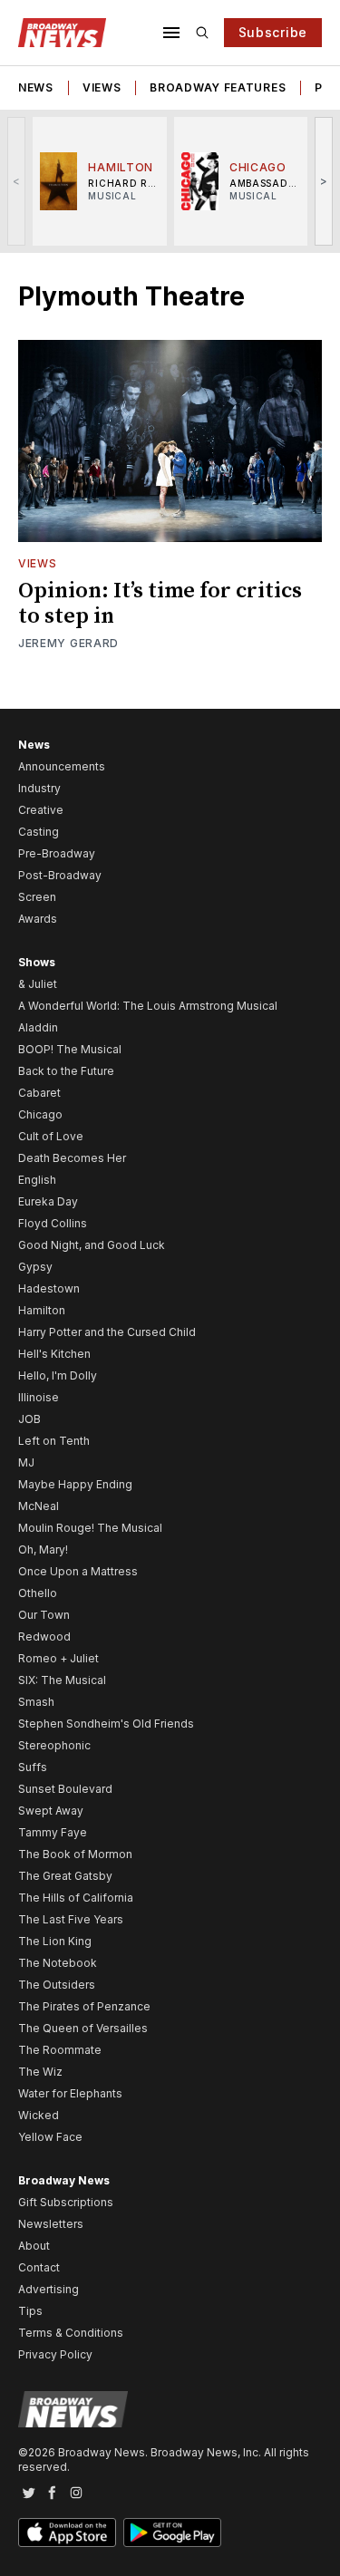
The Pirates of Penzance (84, 2006)
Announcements (62, 766)
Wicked (39, 2115)
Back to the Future (66, 1071)
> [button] (324, 181)
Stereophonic (54, 1745)
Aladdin (38, 1027)
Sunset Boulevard (65, 1789)
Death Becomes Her (72, 1158)
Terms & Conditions (71, 2333)
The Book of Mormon (75, 1854)
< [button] (17, 181)
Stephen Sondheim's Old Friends (106, 1724)
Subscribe (273, 32)
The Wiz (40, 2072)
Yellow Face (50, 2137)
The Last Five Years (71, 1919)
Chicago (40, 1114)
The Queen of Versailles (83, 2028)
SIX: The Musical (62, 1680)
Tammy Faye (53, 1832)
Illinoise (39, 1397)
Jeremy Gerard (68, 643)
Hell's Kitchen (54, 1354)
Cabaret (39, 1093)
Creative (41, 810)
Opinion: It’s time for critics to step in (160, 604)
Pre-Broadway (57, 853)
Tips (30, 2311)
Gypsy (35, 1267)
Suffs (33, 1767)
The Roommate (60, 2050)
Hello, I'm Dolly (58, 1375)
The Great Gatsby (65, 1876)
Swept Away (51, 1811)
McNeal (39, 1506)
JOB (29, 1419)
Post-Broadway (60, 875)
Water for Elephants (70, 2093)
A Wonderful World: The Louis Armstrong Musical (148, 1006)
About (34, 2246)
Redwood (44, 1637)
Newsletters (51, 2224)
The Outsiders (57, 1985)
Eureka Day (48, 1201)
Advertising (49, 2289)
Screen (37, 897)
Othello (38, 1593)
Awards (38, 919)
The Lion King (55, 1941)
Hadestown (49, 1288)
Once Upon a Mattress (78, 1571)
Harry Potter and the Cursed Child (107, 1332)
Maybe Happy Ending (75, 1484)
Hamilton (42, 1310)
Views (102, 87)
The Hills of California (76, 1898)
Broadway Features (218, 87)
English (37, 1180)
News (36, 87)
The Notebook (58, 1963)
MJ (26, 1462)
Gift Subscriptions (66, 2202)
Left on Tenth (54, 1441)
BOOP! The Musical (70, 1049)
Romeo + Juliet (58, 1658)
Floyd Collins (53, 1223)
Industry (39, 788)
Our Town (44, 1615)
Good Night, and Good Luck (92, 1245)
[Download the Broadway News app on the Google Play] (172, 2532)
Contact (39, 2267)
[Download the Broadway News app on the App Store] (67, 2532)
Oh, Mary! (43, 1549)
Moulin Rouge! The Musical (90, 1528)
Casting (39, 832)
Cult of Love (51, 1136)
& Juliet (38, 984)
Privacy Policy (55, 2354)
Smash (36, 1702)
